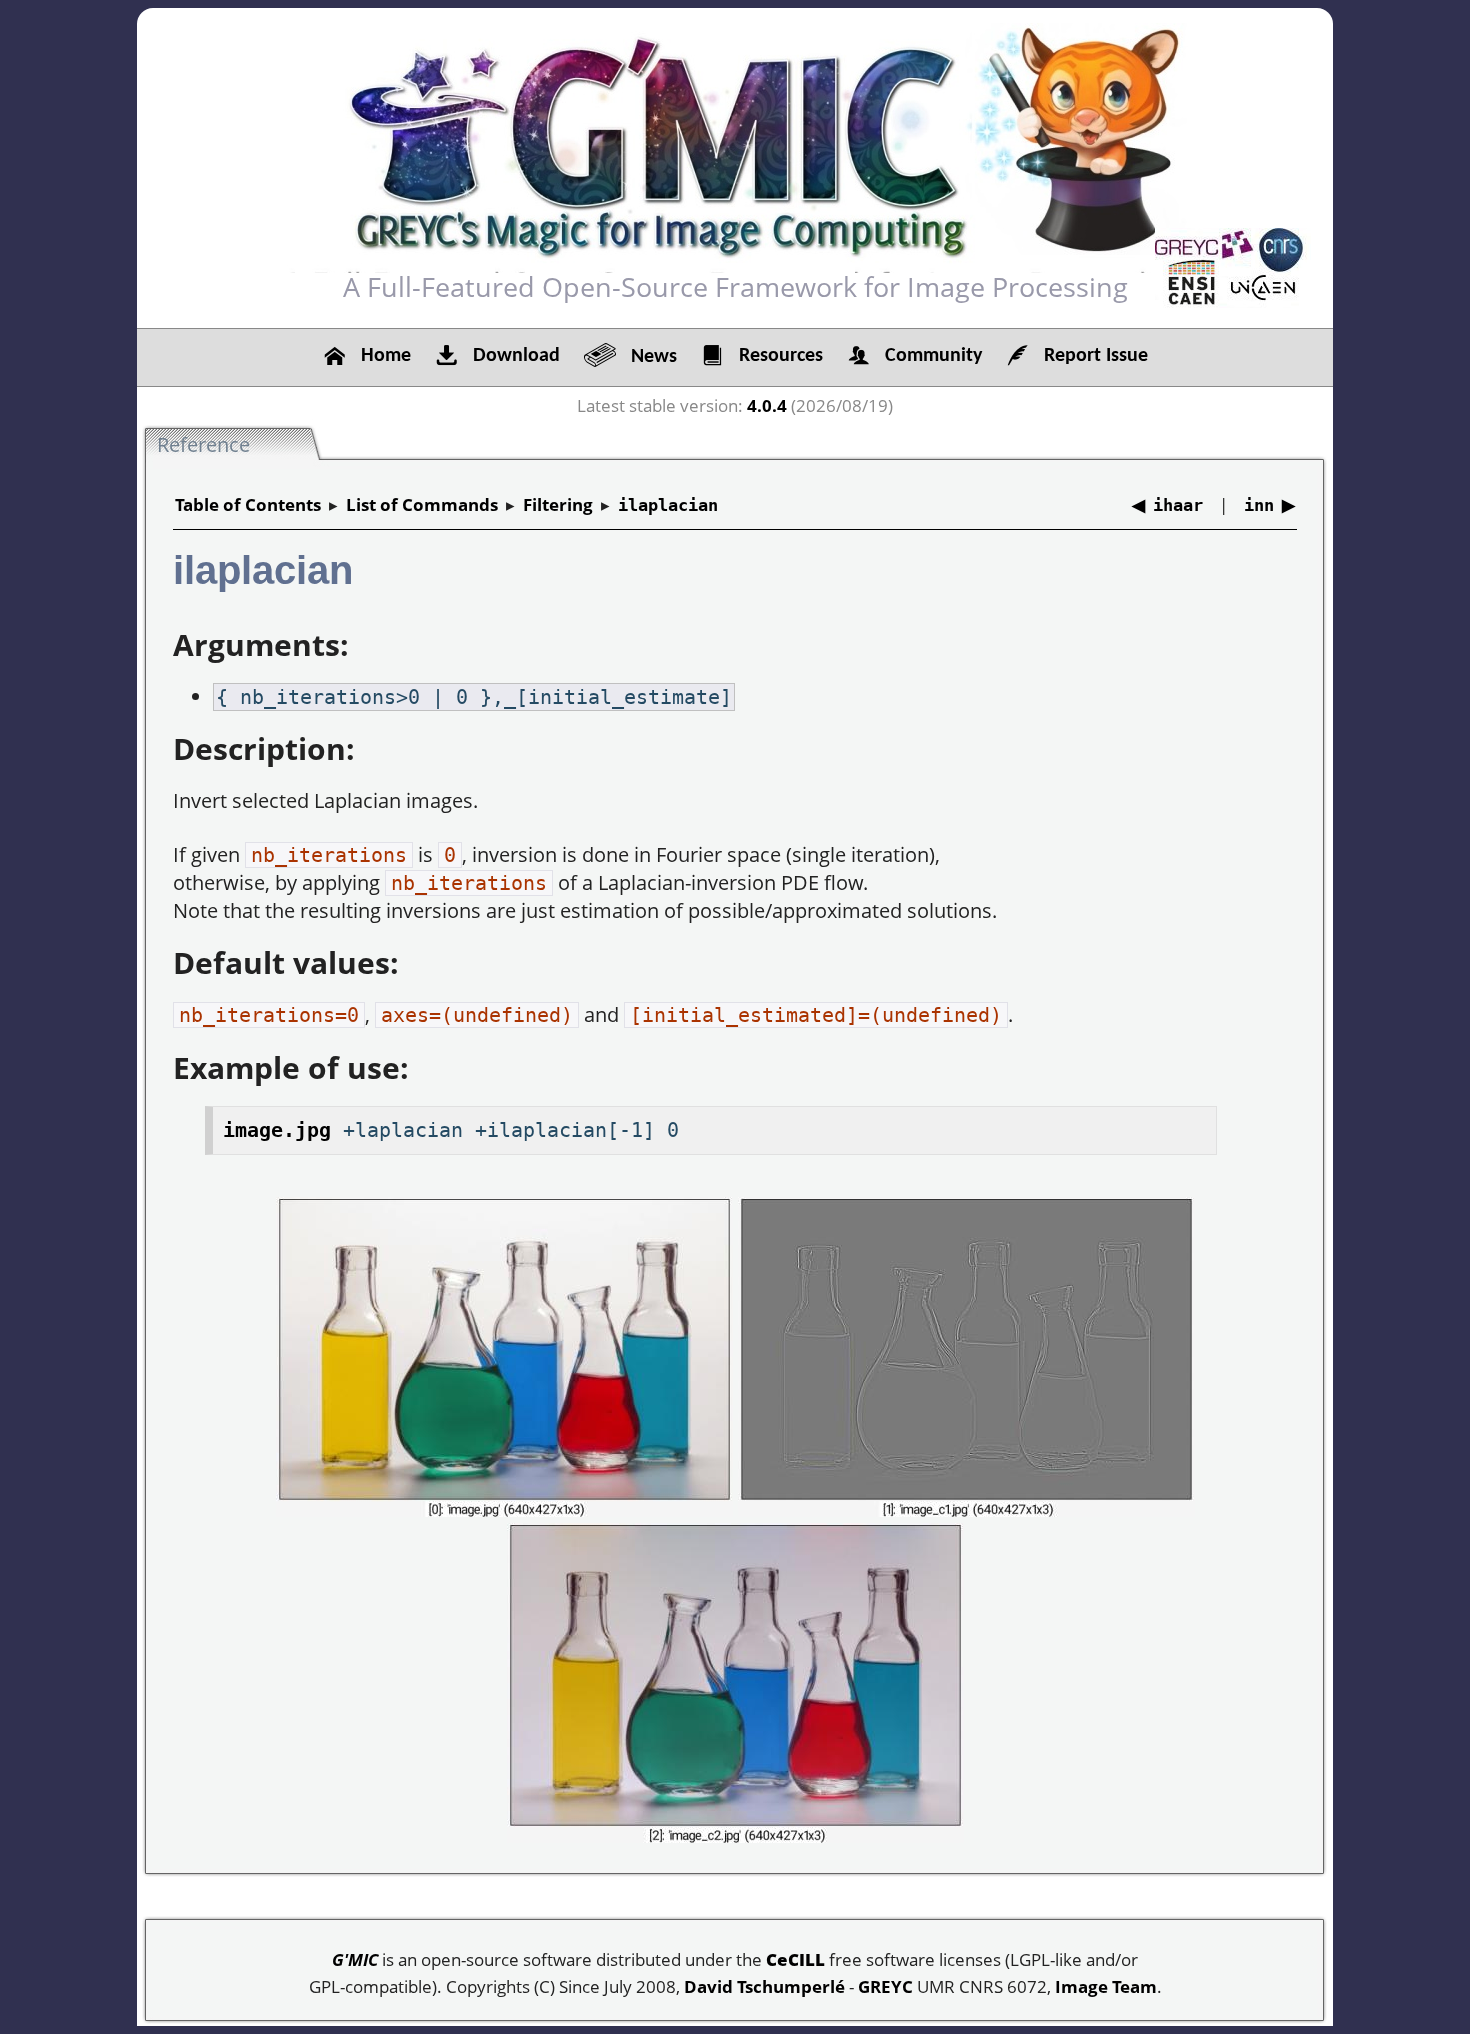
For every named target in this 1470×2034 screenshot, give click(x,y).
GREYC (885, 1986)
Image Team (1106, 1986)
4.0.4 (767, 405)
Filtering (558, 504)
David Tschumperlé (764, 1986)
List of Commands (422, 504)
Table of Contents (248, 504)
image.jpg (277, 1130)
